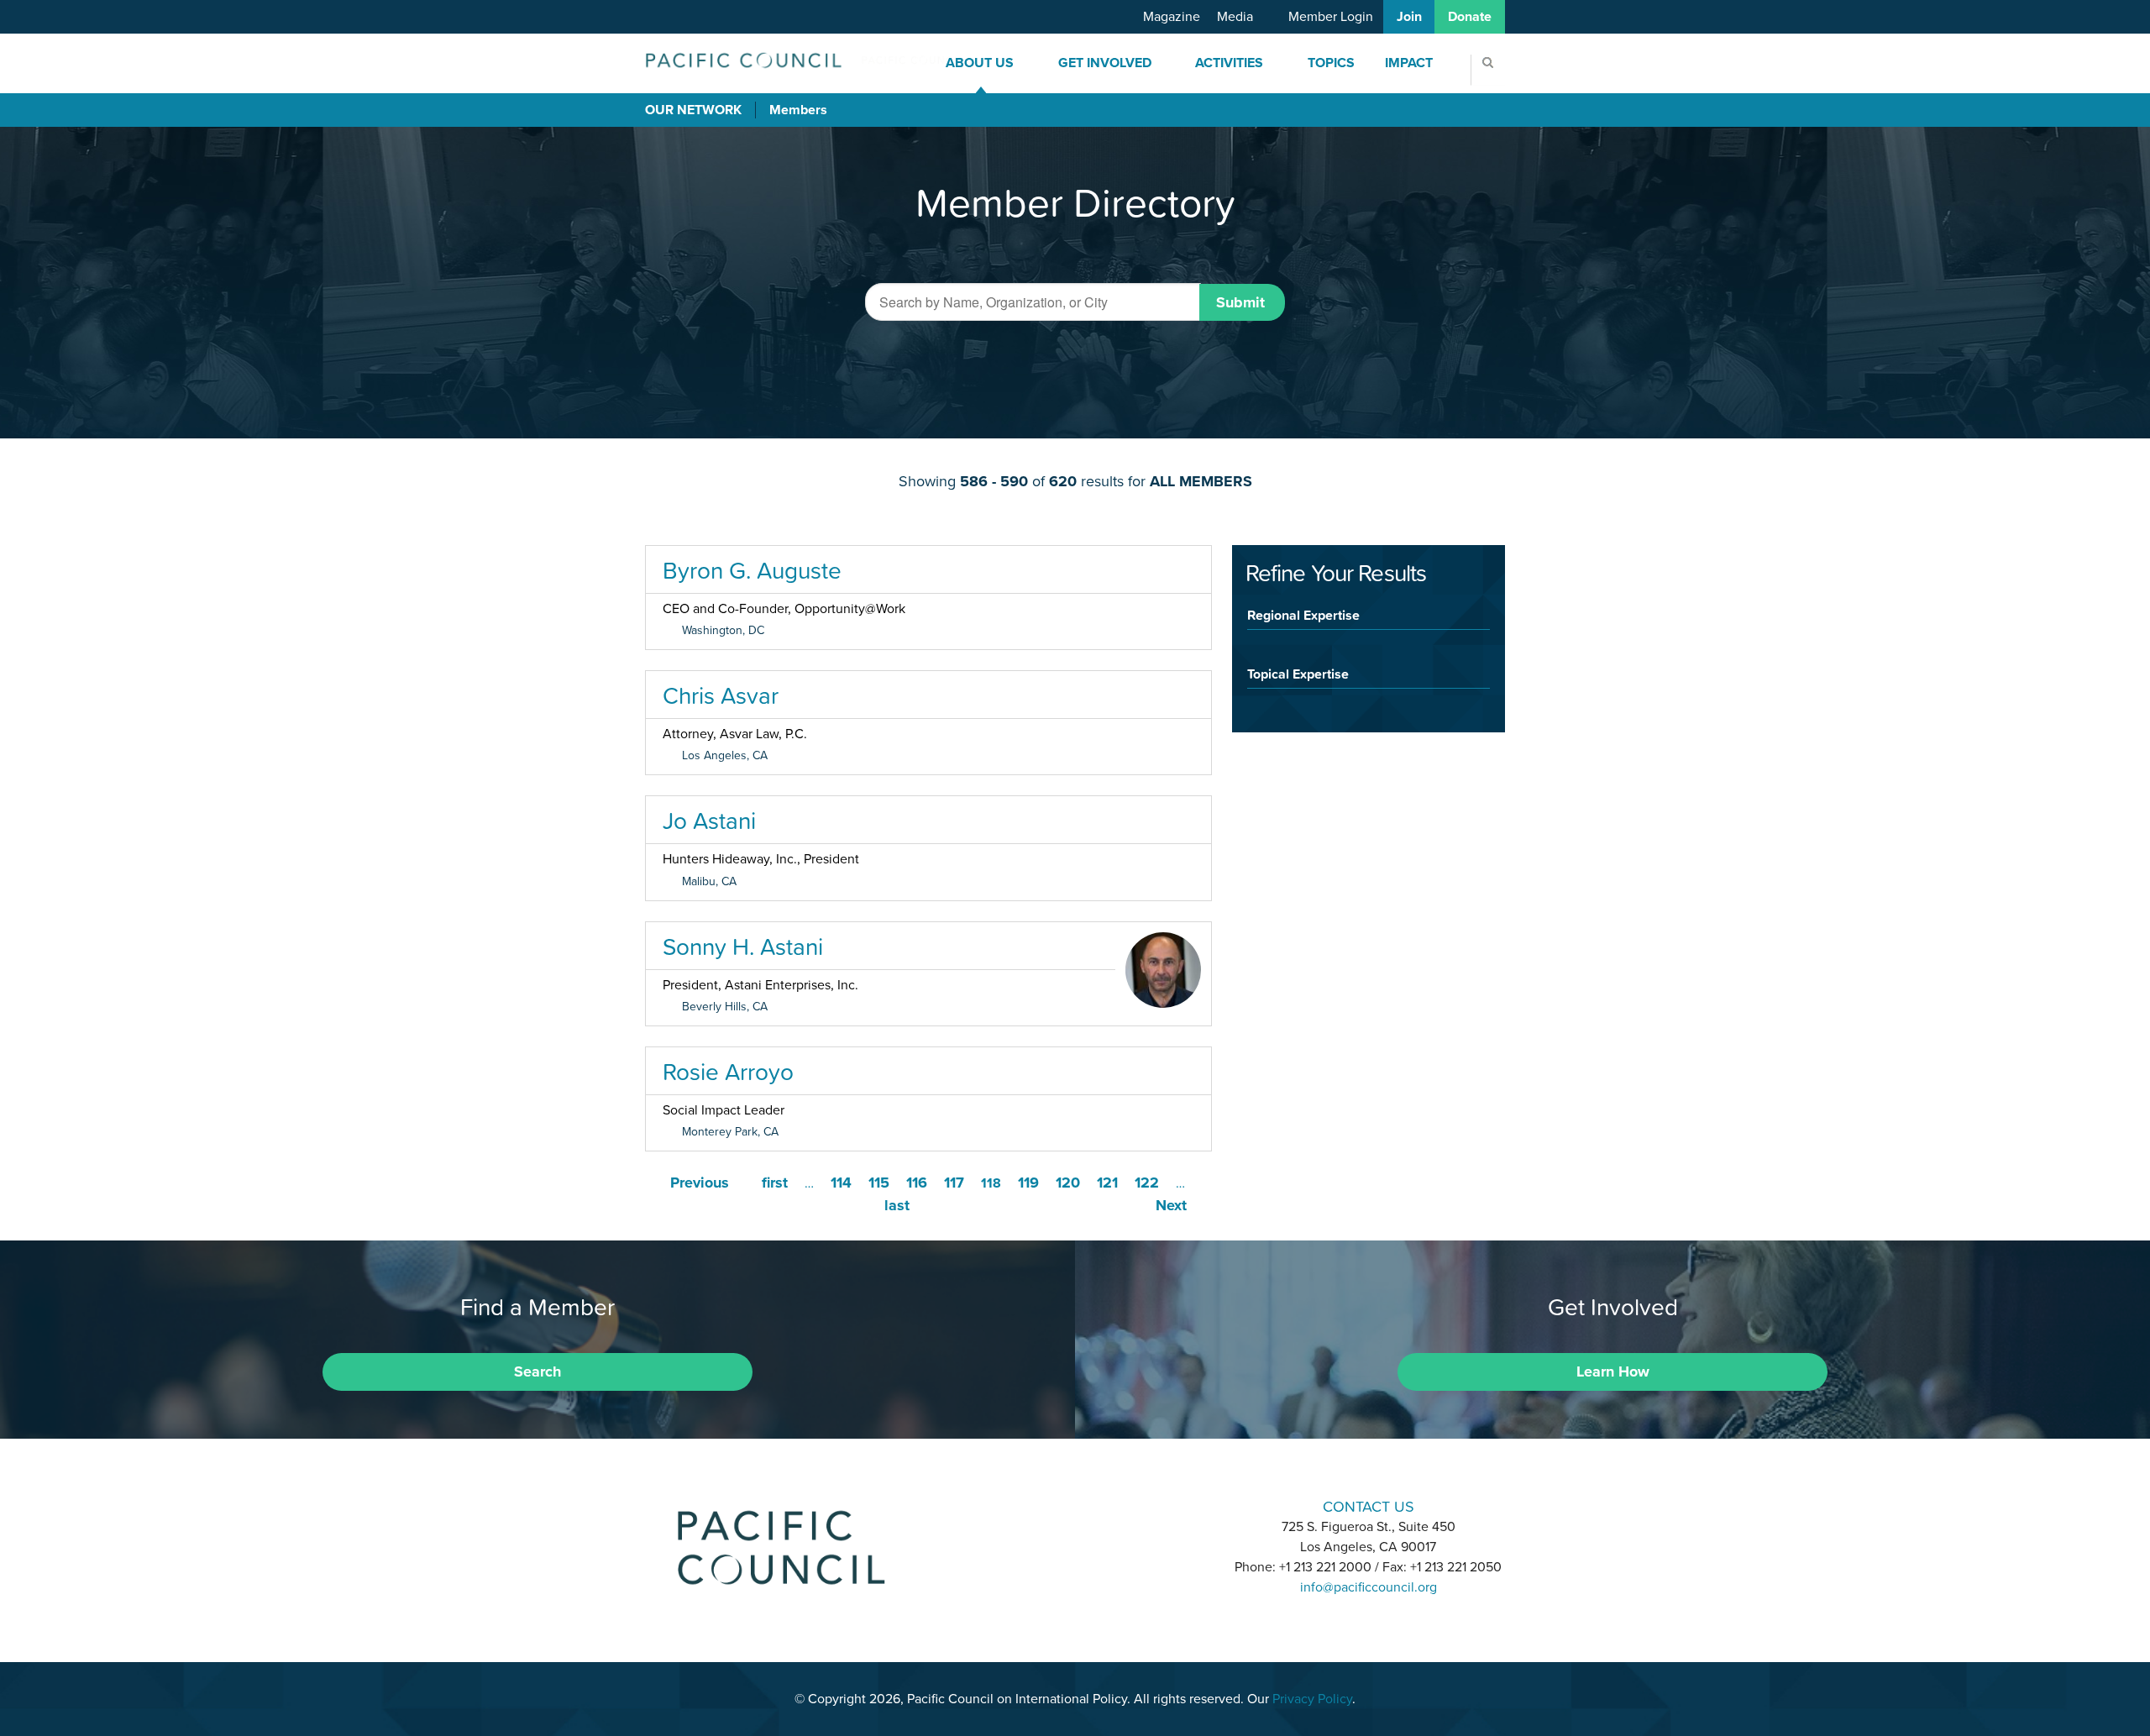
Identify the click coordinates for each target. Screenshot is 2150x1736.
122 (1147, 1183)
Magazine (1172, 17)
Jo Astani (709, 821)
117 (954, 1183)
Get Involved (1105, 63)
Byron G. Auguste (752, 570)
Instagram (1075, 1505)
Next (1171, 1205)
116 (917, 1183)
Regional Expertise (1303, 615)
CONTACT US (1369, 1506)
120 (1068, 1183)
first (775, 1183)
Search (537, 1371)
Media (1235, 17)
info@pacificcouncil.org (1369, 1587)
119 (1028, 1183)
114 (841, 1183)
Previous (700, 1183)
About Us (980, 63)
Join (1409, 17)
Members (798, 110)
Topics (1331, 63)
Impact (1409, 63)
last (897, 1205)
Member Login (1331, 17)
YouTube (1119, 1505)
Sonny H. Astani (743, 947)
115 (879, 1183)
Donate (1470, 17)
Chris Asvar (721, 695)
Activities (1229, 63)
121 (1107, 1183)
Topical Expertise (1298, 674)
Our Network (693, 110)
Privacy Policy (1312, 1699)
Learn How (1613, 1371)
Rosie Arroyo (728, 1072)
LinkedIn (1031, 1505)
